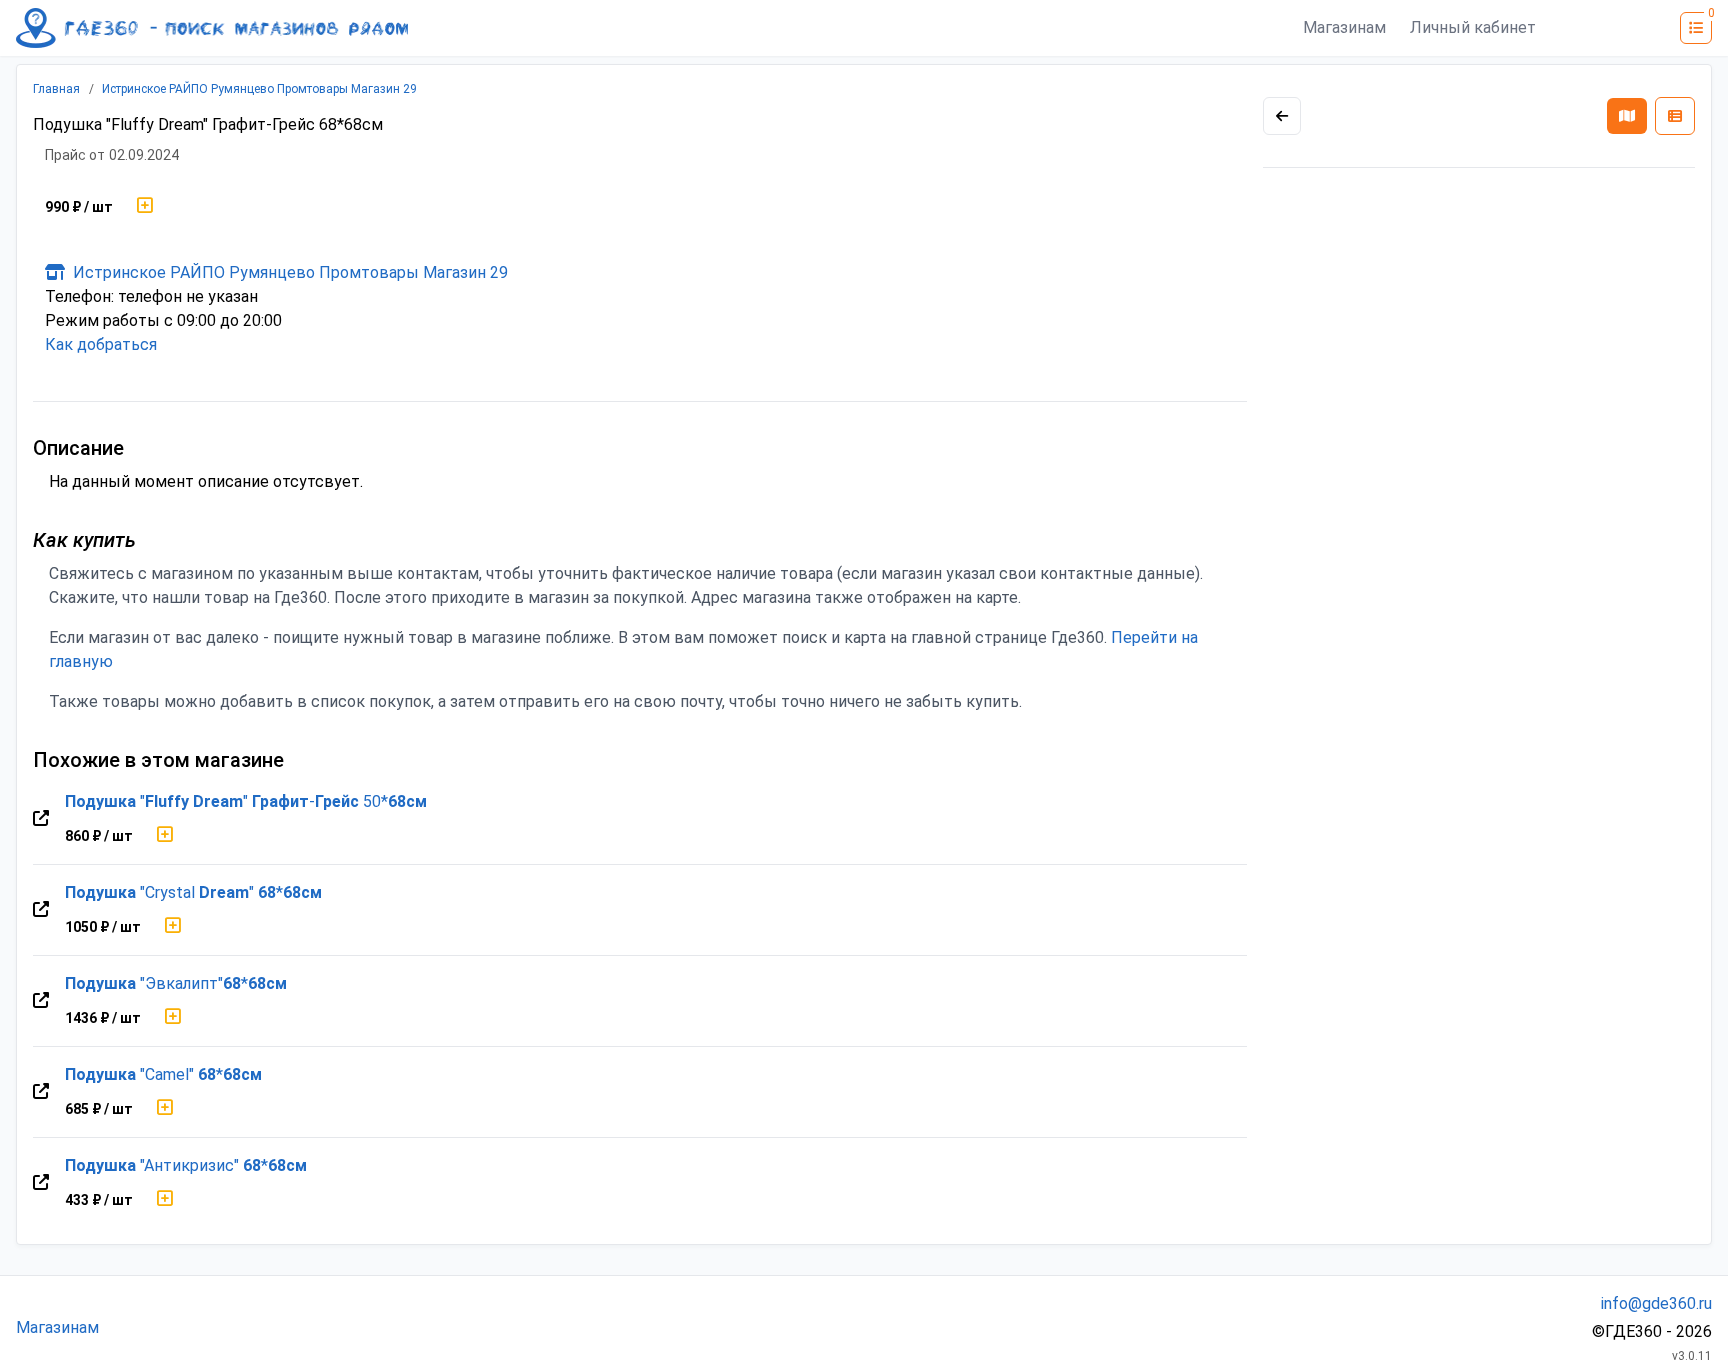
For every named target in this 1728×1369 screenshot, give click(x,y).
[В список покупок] (145, 207)
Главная (56, 89)
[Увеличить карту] (1282, 116)
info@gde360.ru (1656, 1303)
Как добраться (101, 344)
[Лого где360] (212, 28)
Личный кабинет (1473, 27)
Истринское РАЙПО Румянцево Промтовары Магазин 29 (259, 89)
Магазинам (1344, 27)
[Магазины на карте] (1627, 116)
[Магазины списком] (1675, 116)
